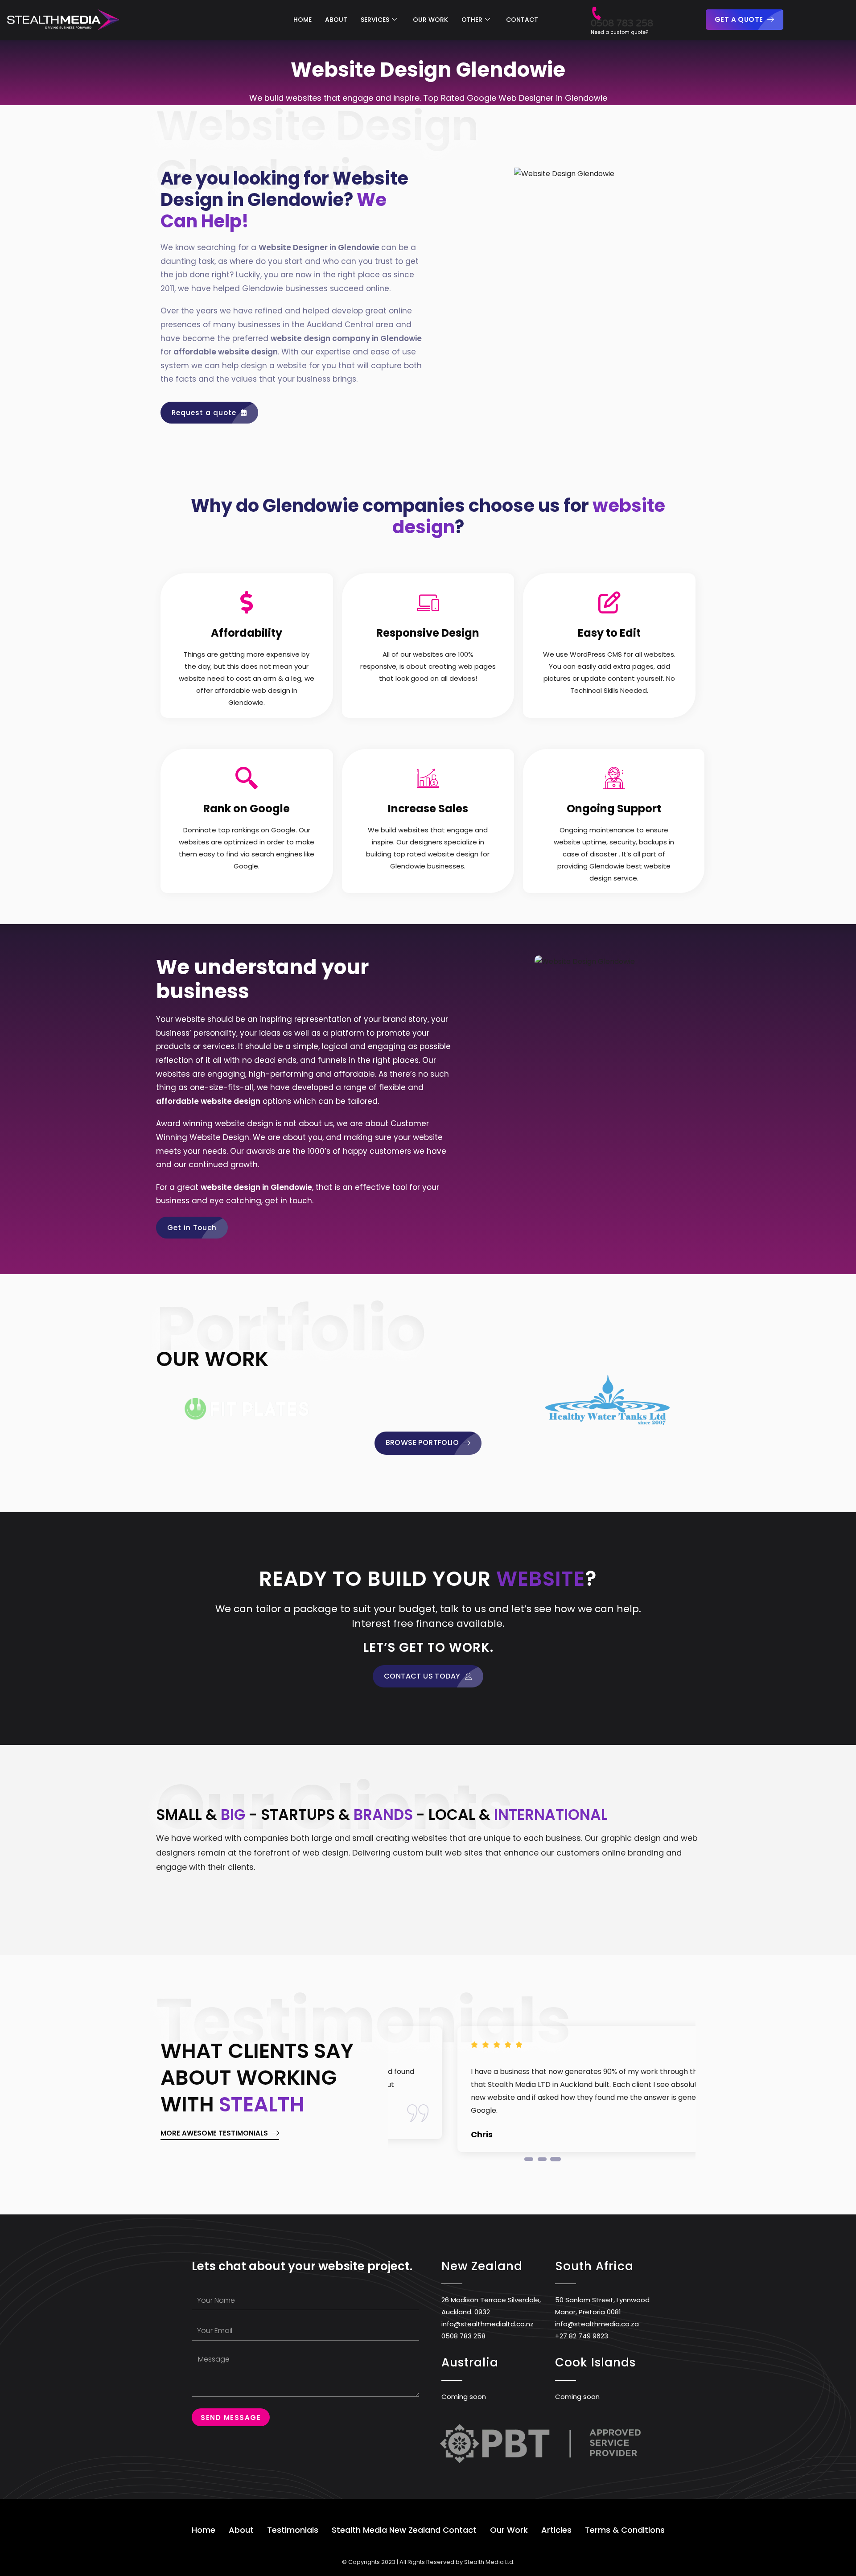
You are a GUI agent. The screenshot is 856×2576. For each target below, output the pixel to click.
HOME (302, 20)
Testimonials (293, 2530)
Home (204, 2530)
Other (472, 20)
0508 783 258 (622, 23)
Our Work (509, 2530)
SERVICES (375, 20)
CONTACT (522, 20)
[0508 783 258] (596, 9)
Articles (556, 2530)
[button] (529, 2159)
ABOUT (336, 20)
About (241, 2530)
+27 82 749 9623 (582, 2336)
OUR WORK (430, 20)
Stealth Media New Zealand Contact (404, 2530)
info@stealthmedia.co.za (597, 2324)
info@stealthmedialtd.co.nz (488, 2324)
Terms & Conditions (625, 2530)
